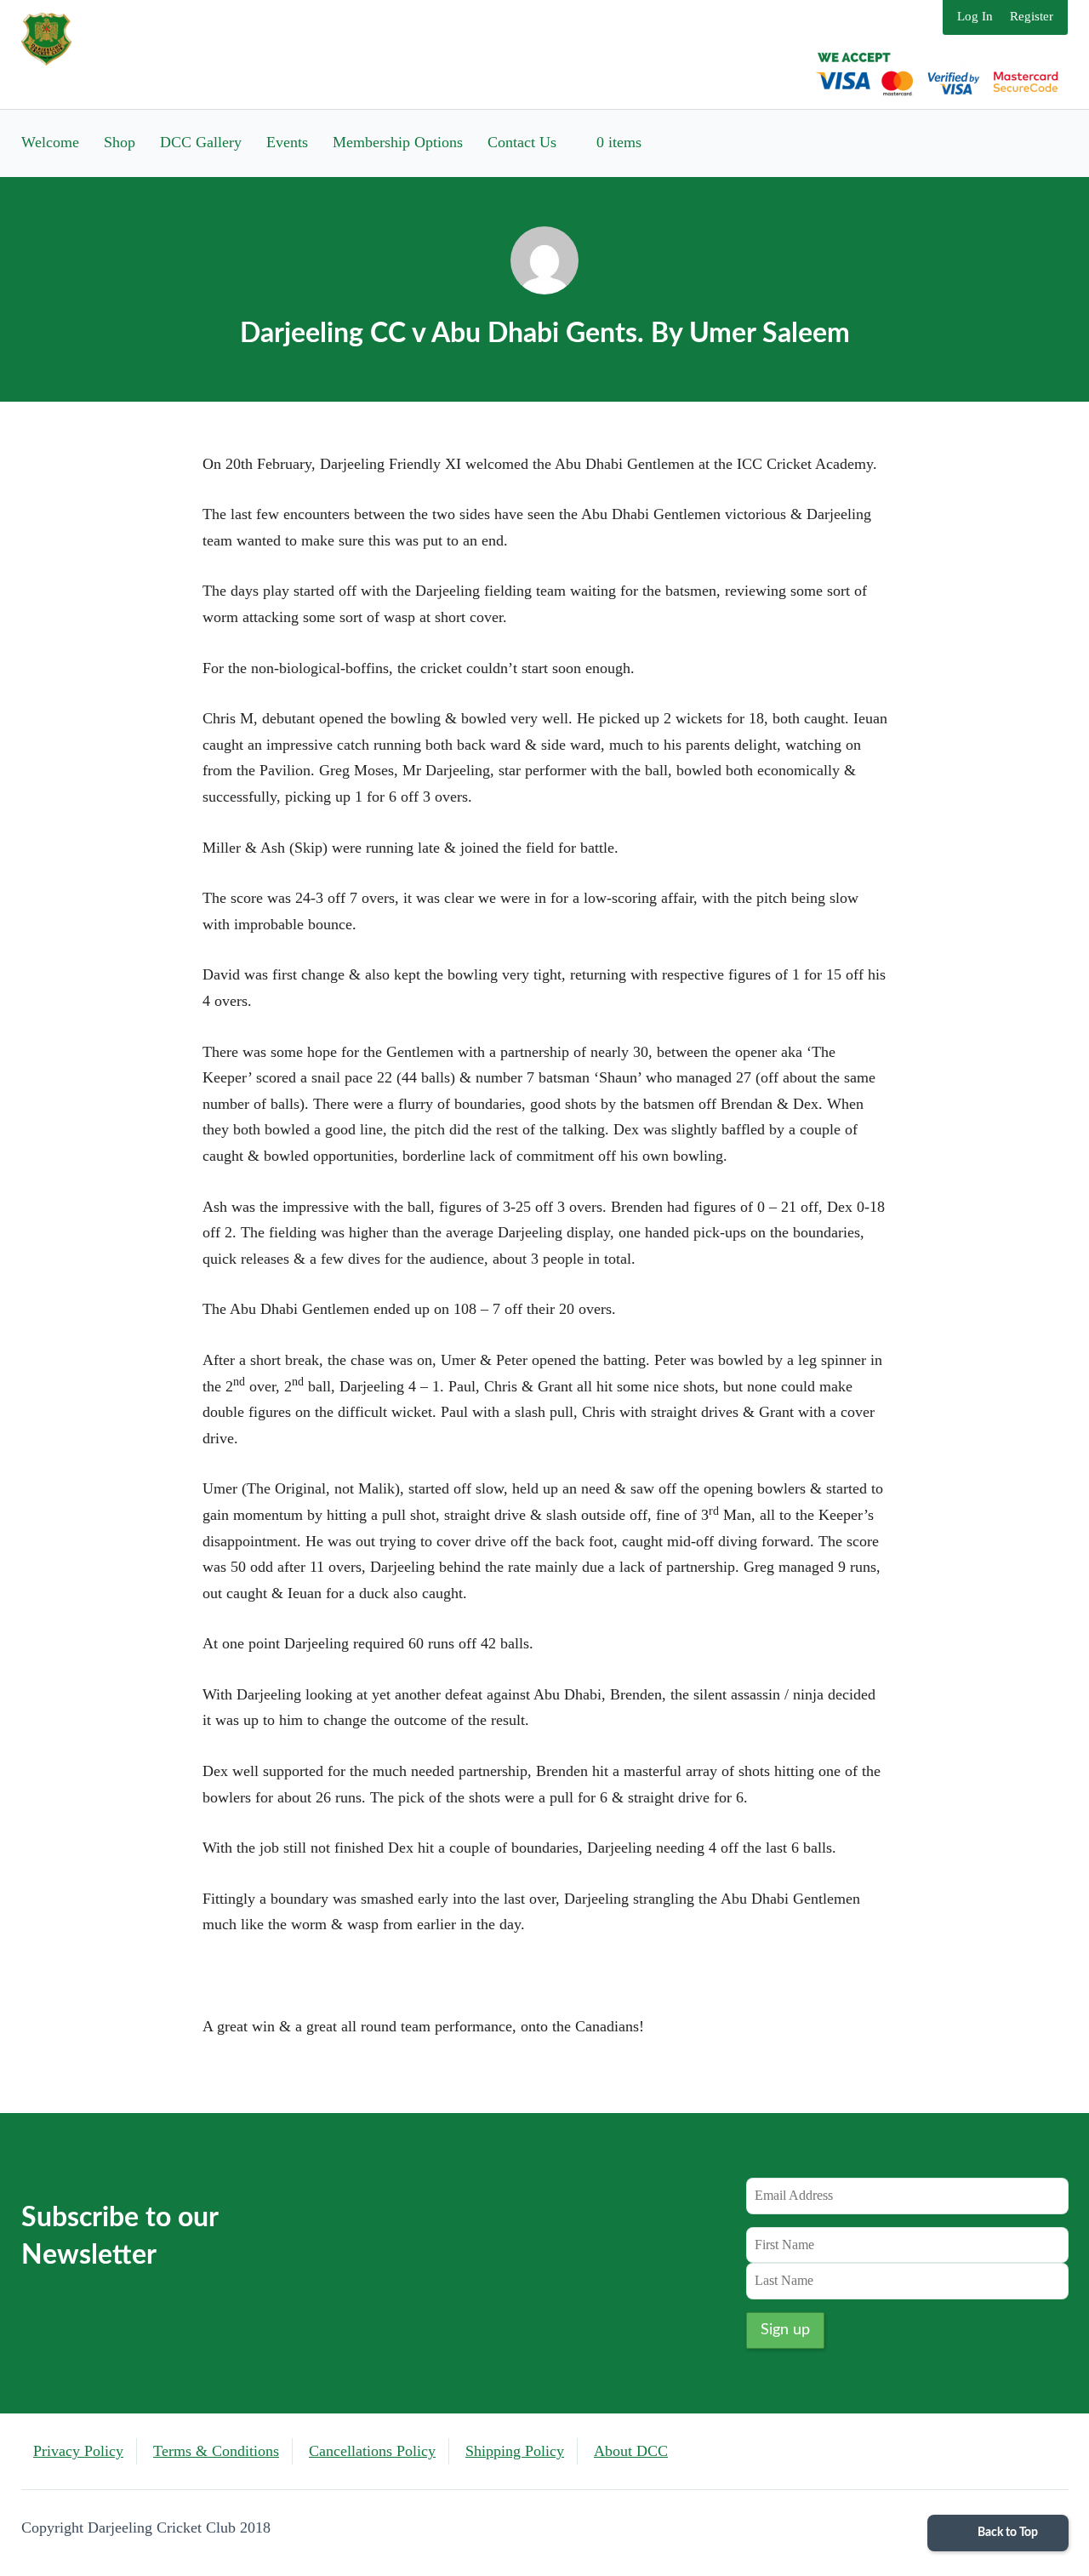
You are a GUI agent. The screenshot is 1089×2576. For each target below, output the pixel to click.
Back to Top (1006, 2533)
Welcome (50, 142)
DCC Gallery (201, 142)
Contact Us (522, 142)
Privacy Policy (78, 2451)
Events (287, 142)
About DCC (631, 2451)
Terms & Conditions (216, 2451)
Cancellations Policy (372, 2451)
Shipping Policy (515, 2451)
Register (1032, 16)
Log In (975, 16)
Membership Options (398, 142)
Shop (120, 142)
